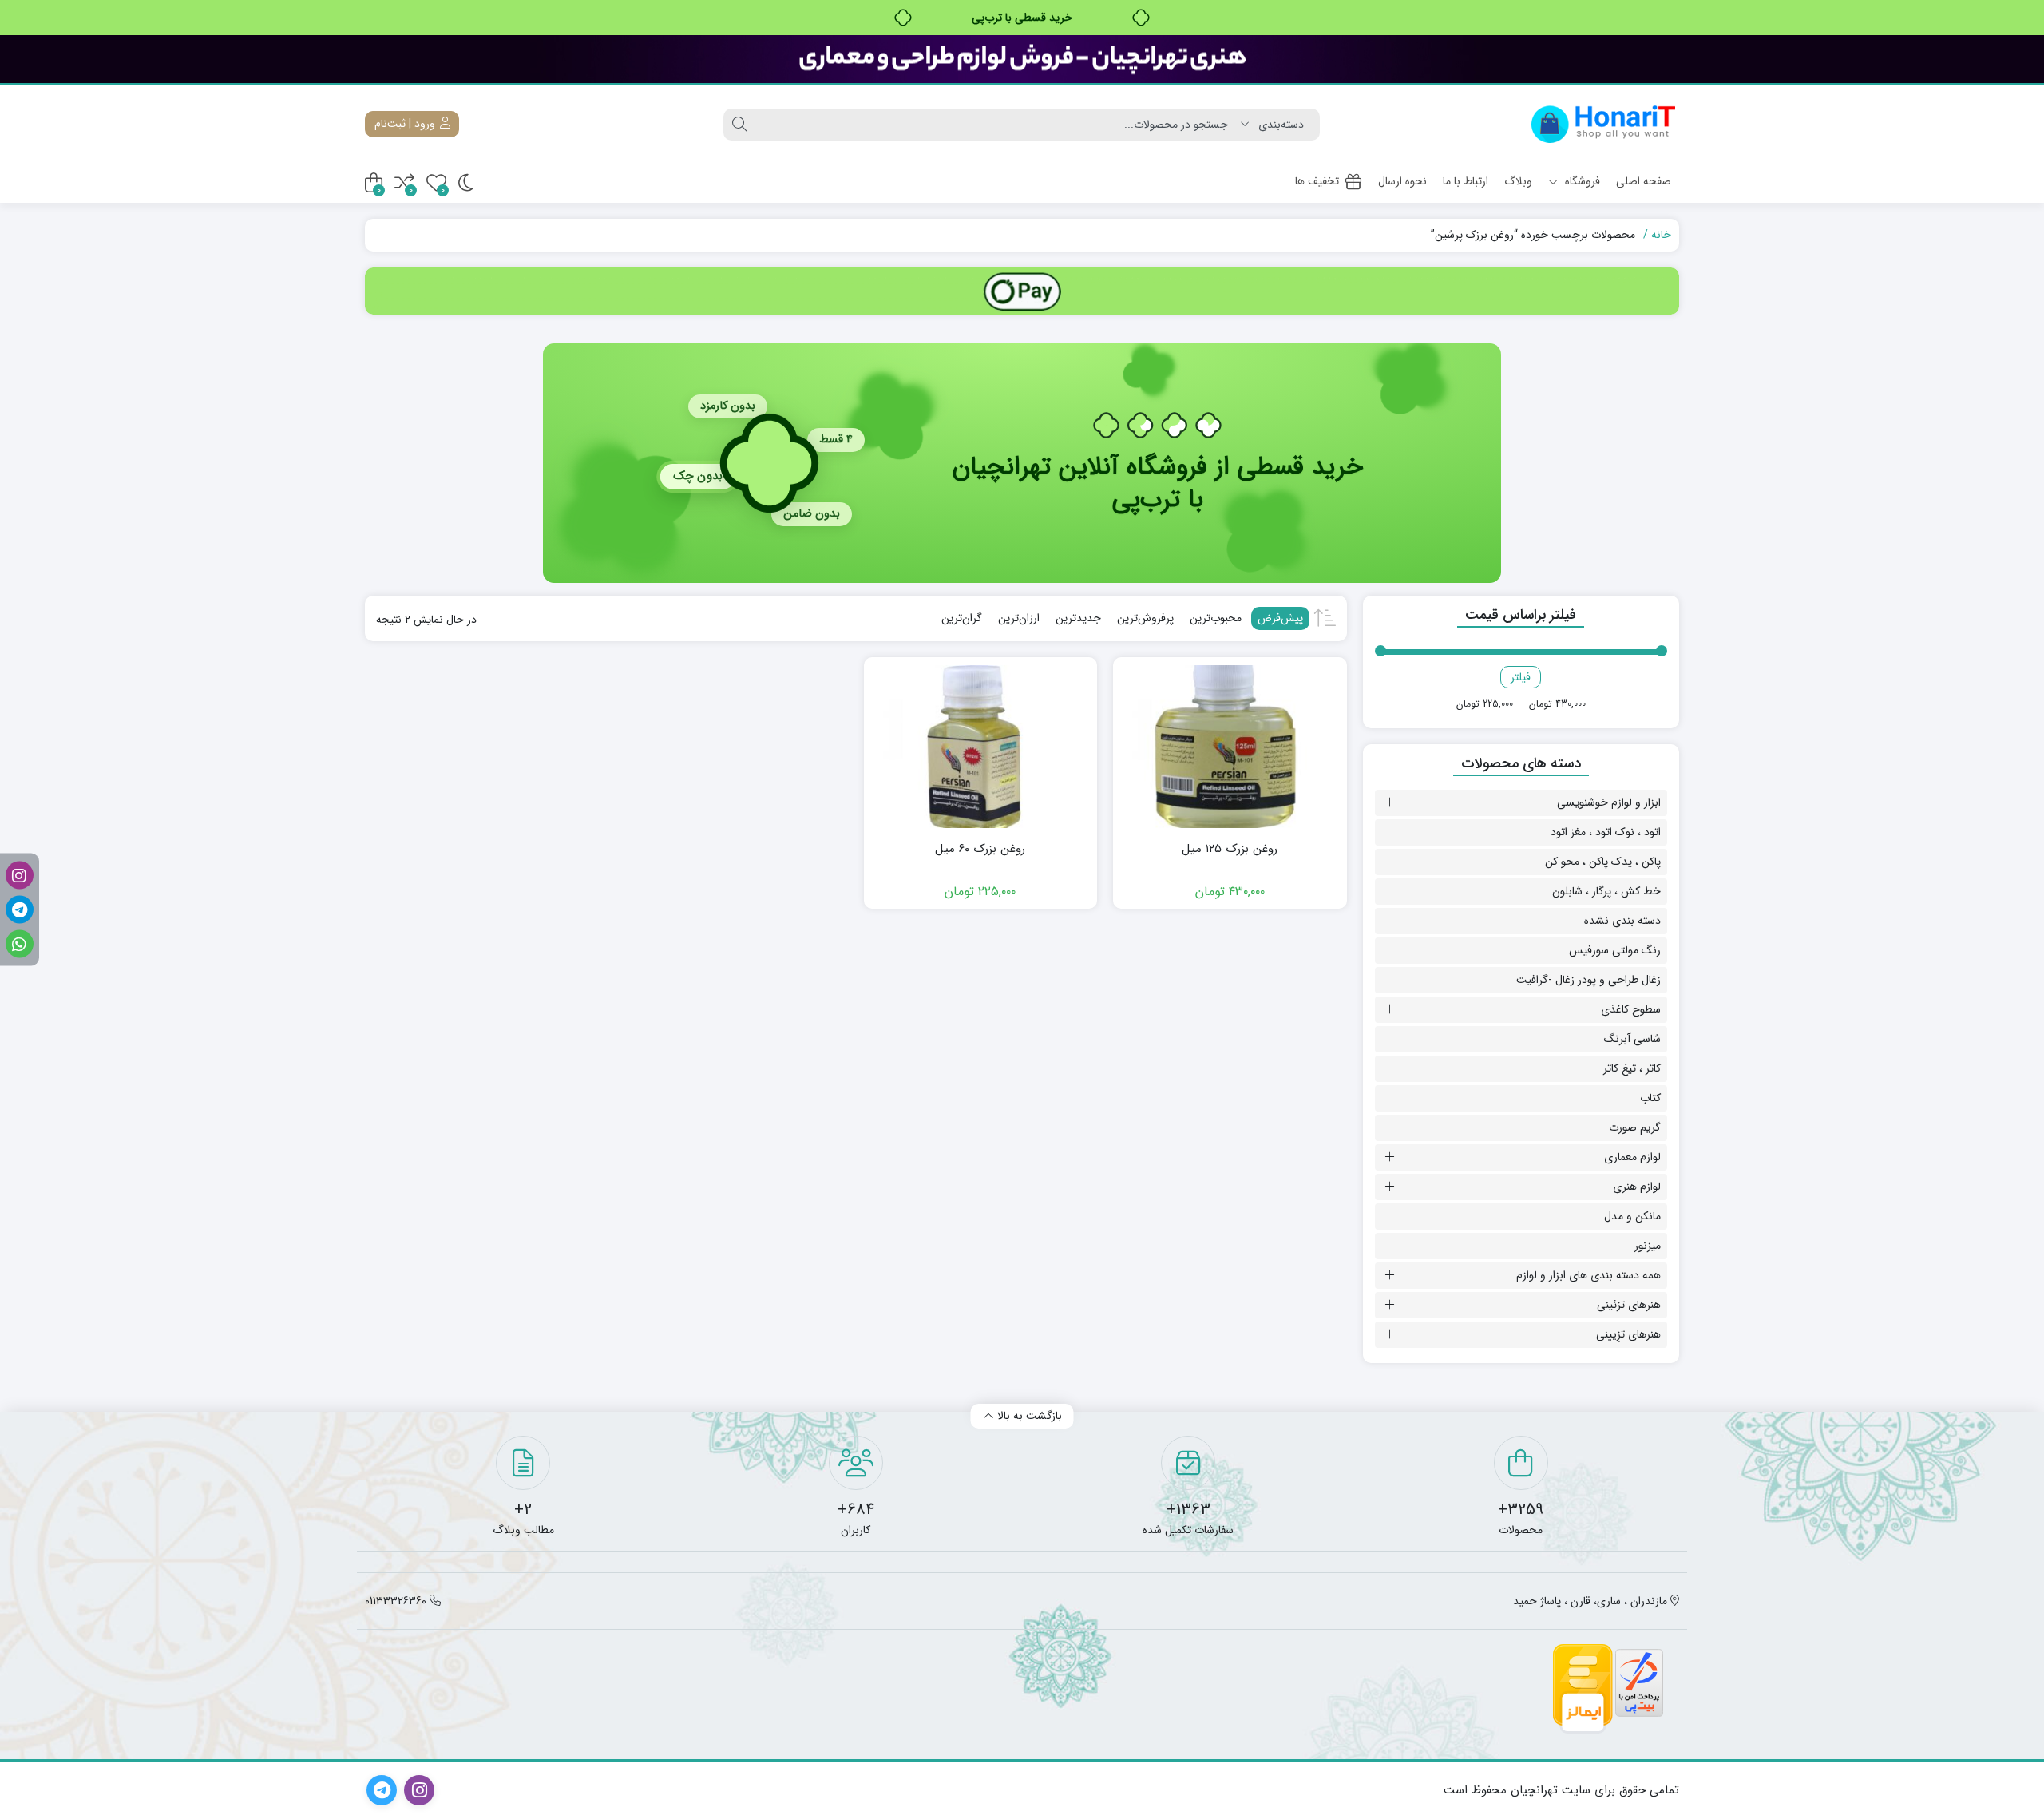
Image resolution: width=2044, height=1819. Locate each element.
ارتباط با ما (1466, 181)
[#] (1022, 291)
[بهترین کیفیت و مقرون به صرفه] (1022, 59)
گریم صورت (1635, 1127)
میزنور (1648, 1246)
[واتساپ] (20, 944)
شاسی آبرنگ (1632, 1039)
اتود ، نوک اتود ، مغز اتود (1606, 832)
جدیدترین (1078, 618)
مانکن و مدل (1632, 1216)
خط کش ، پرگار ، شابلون (1606, 891)
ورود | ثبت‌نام (406, 124)
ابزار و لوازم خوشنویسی (1609, 802)
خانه (1661, 235)
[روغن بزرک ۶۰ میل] (980, 747)
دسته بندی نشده (1622, 921)
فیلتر (1521, 677)
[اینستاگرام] (20, 876)
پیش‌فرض (1280, 618)
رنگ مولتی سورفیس (1615, 950)
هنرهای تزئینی (1629, 1305)
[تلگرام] (20, 910)
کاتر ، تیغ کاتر (1632, 1068)
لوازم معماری (1632, 1157)
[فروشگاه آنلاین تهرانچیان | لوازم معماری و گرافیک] (1604, 124)
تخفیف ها (1317, 181)
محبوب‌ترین (1216, 618)
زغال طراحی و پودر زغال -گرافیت (1588, 980)
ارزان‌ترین (1019, 618)
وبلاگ (1518, 181)
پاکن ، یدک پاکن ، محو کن (1603, 862)
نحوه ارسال (1402, 181)
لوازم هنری (1637, 1187)
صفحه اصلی (1644, 181)
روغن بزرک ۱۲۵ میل (1230, 849)
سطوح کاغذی (1631, 1009)
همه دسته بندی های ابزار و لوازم (1588, 1275)
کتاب (1650, 1098)
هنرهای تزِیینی (1628, 1334)
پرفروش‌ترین (1145, 618)
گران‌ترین (962, 618)
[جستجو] (739, 125)
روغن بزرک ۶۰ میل (980, 849)
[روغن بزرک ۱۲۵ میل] (1230, 747)
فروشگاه (1581, 181)
